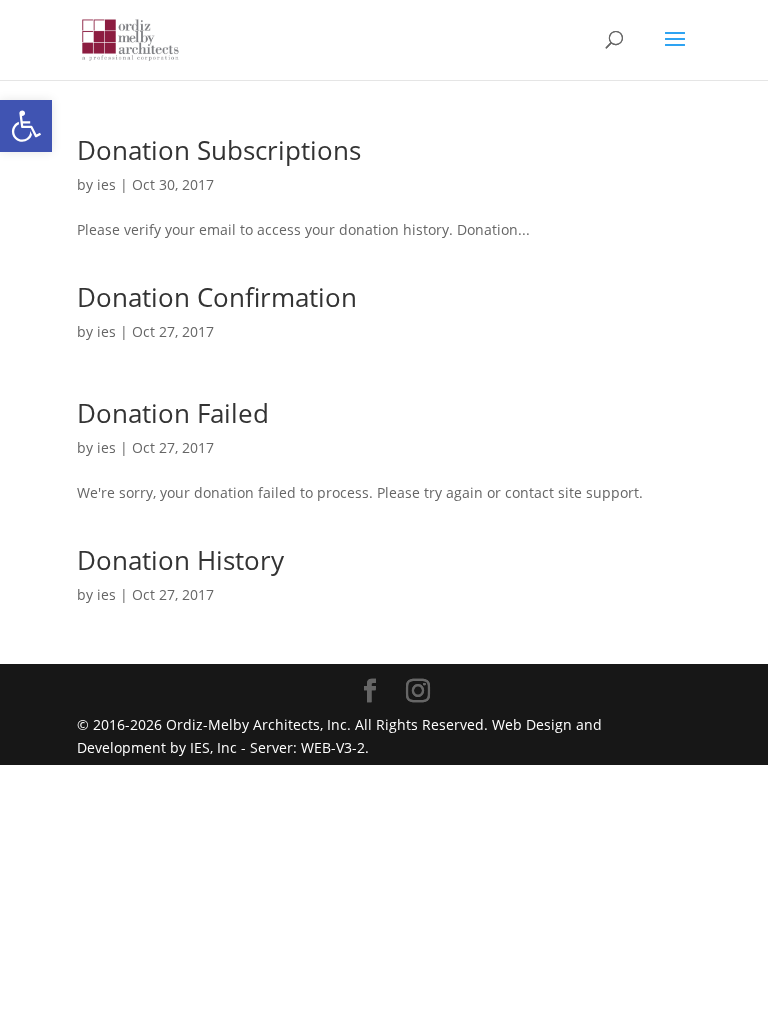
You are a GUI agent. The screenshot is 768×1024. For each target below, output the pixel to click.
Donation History (180, 560)
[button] (26, 126)
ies (106, 184)
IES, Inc (213, 747)
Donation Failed (173, 413)
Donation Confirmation (217, 297)
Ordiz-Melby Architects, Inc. (258, 724)
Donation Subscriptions (219, 150)
